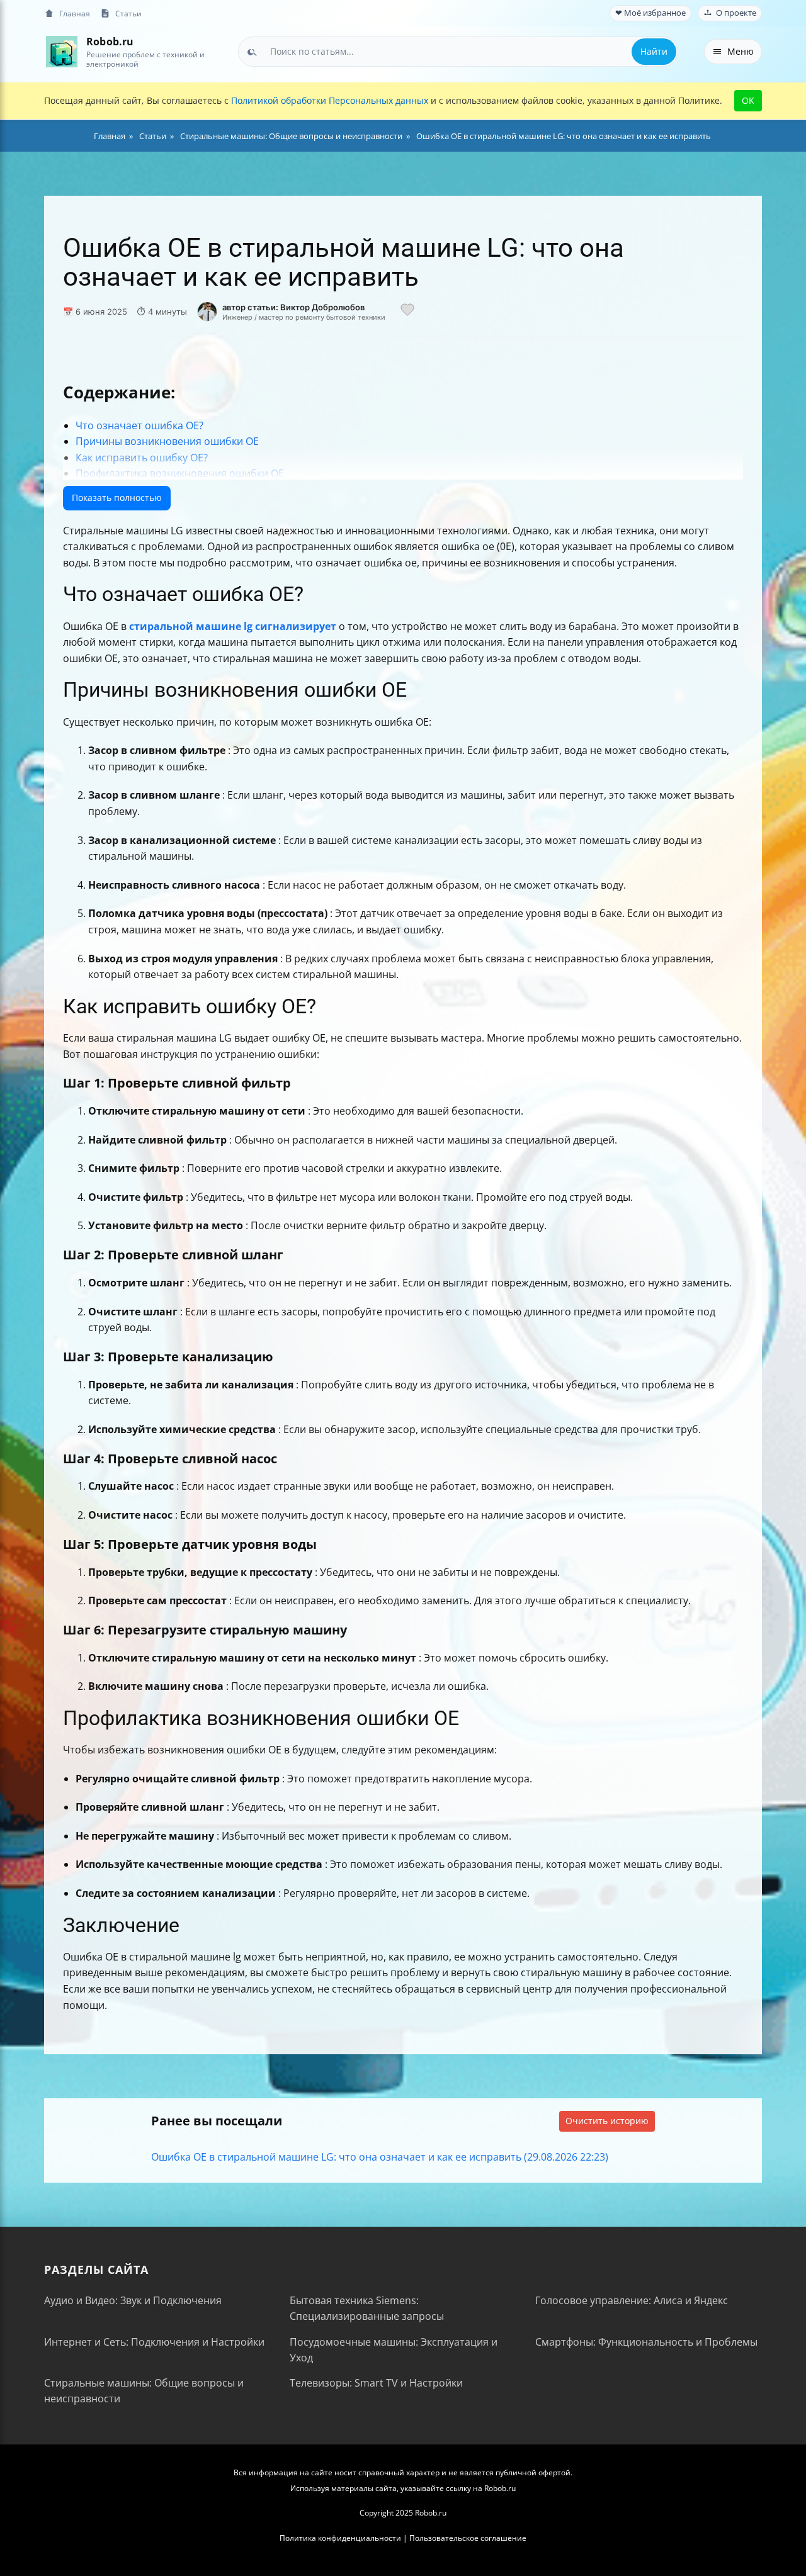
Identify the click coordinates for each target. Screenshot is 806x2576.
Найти (654, 51)
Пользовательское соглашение (468, 2538)
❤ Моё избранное (650, 13)
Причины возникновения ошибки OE (167, 441)
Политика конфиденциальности (340, 2538)
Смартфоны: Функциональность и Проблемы (646, 2342)
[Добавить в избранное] (407, 312)
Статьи (128, 13)
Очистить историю (607, 2121)
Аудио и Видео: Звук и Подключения (133, 2300)
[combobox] (458, 52)
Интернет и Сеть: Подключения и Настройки (154, 2342)
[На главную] (61, 51)
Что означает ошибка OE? (139, 425)
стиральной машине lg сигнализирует (233, 626)
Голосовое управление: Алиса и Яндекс (632, 2300)
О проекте (736, 13)
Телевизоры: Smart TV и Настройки (376, 2383)
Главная (75, 13)
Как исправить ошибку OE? (142, 458)
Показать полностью (117, 498)
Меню (741, 51)
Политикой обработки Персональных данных (330, 100)
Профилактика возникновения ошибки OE (180, 473)
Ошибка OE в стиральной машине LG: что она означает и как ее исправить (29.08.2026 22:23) (380, 2157)
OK (748, 100)
